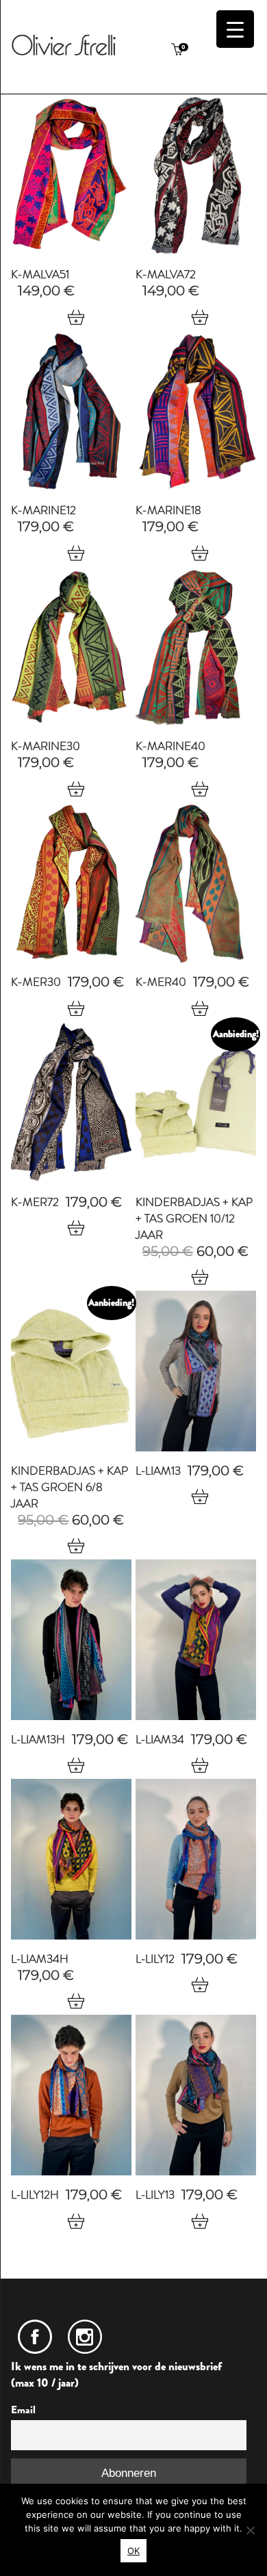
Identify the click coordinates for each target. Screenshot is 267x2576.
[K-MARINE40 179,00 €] (196, 647)
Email (23, 2410)
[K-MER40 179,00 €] (196, 883)
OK (133, 2551)
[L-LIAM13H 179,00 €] (71, 1640)
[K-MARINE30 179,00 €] (71, 647)
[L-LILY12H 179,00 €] (71, 2095)
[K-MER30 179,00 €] (71, 883)
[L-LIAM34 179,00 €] (196, 1640)
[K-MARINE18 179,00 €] (196, 411)
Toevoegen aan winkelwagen (75, 317)
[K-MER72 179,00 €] (71, 1102)
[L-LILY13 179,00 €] (196, 2095)
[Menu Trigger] (235, 29)
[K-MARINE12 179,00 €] (71, 411)
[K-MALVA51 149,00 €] (71, 175)
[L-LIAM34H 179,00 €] (71, 1859)
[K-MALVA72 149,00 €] (196, 175)
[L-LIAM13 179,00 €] (196, 1371)
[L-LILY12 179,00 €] (196, 1859)
